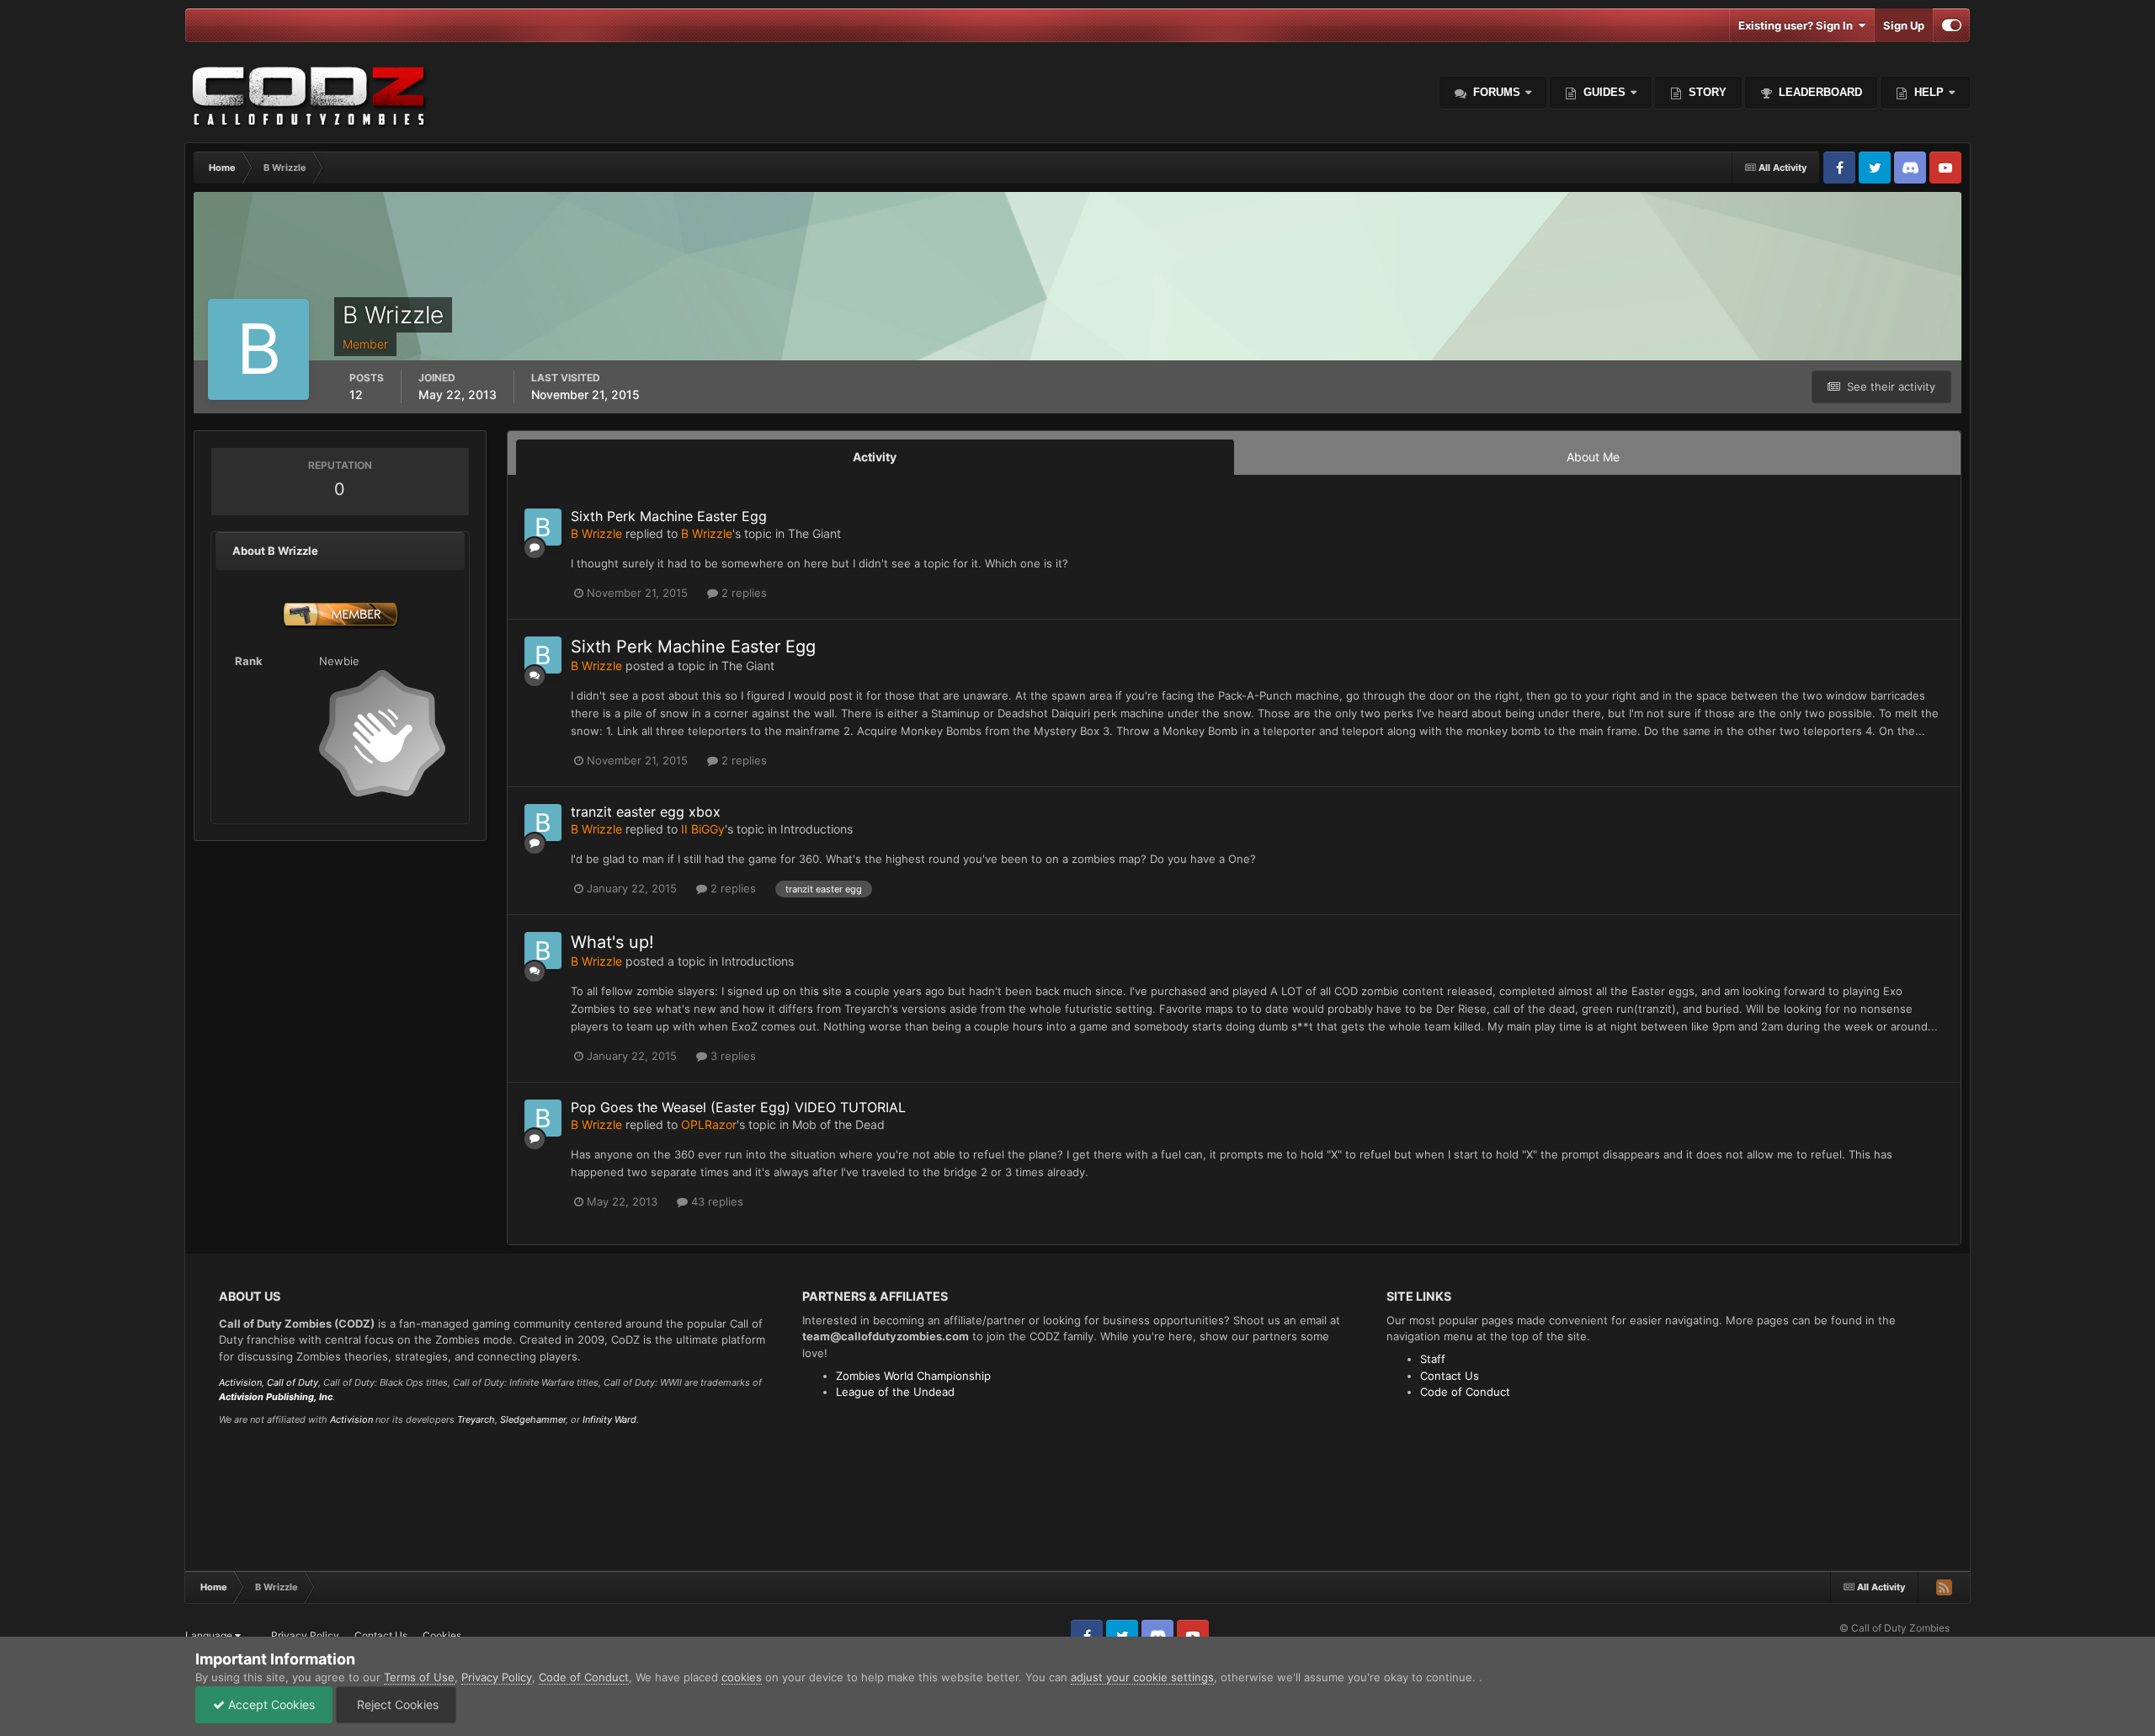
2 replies (742, 593)
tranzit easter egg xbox (646, 812)
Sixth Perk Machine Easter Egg (669, 516)
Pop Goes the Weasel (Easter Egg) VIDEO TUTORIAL (738, 1107)
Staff (1433, 1359)
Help (1927, 92)
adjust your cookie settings (1142, 1677)
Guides (1604, 92)
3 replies (732, 1056)
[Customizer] (1952, 25)
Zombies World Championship (913, 1376)
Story (1706, 92)
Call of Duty (293, 1382)
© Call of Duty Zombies (1894, 1628)
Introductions (817, 829)
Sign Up (1904, 25)
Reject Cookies (396, 1704)
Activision (240, 1382)
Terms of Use (419, 1677)
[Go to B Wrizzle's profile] (543, 527)
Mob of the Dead (838, 1124)
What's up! (612, 942)
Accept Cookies (270, 1704)
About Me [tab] (1593, 457)
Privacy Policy (305, 1635)
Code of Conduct (1465, 1392)
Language (210, 1635)
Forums (1495, 92)
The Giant (814, 533)
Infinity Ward (609, 1419)
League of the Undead (895, 1392)
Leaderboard (1819, 92)
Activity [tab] (875, 457)
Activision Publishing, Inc (276, 1397)
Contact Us (1450, 1376)
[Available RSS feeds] (1944, 1587)
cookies (742, 1677)
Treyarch (476, 1419)
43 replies (716, 1201)
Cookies (442, 1635)
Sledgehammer (533, 1419)
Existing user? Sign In (1798, 25)
